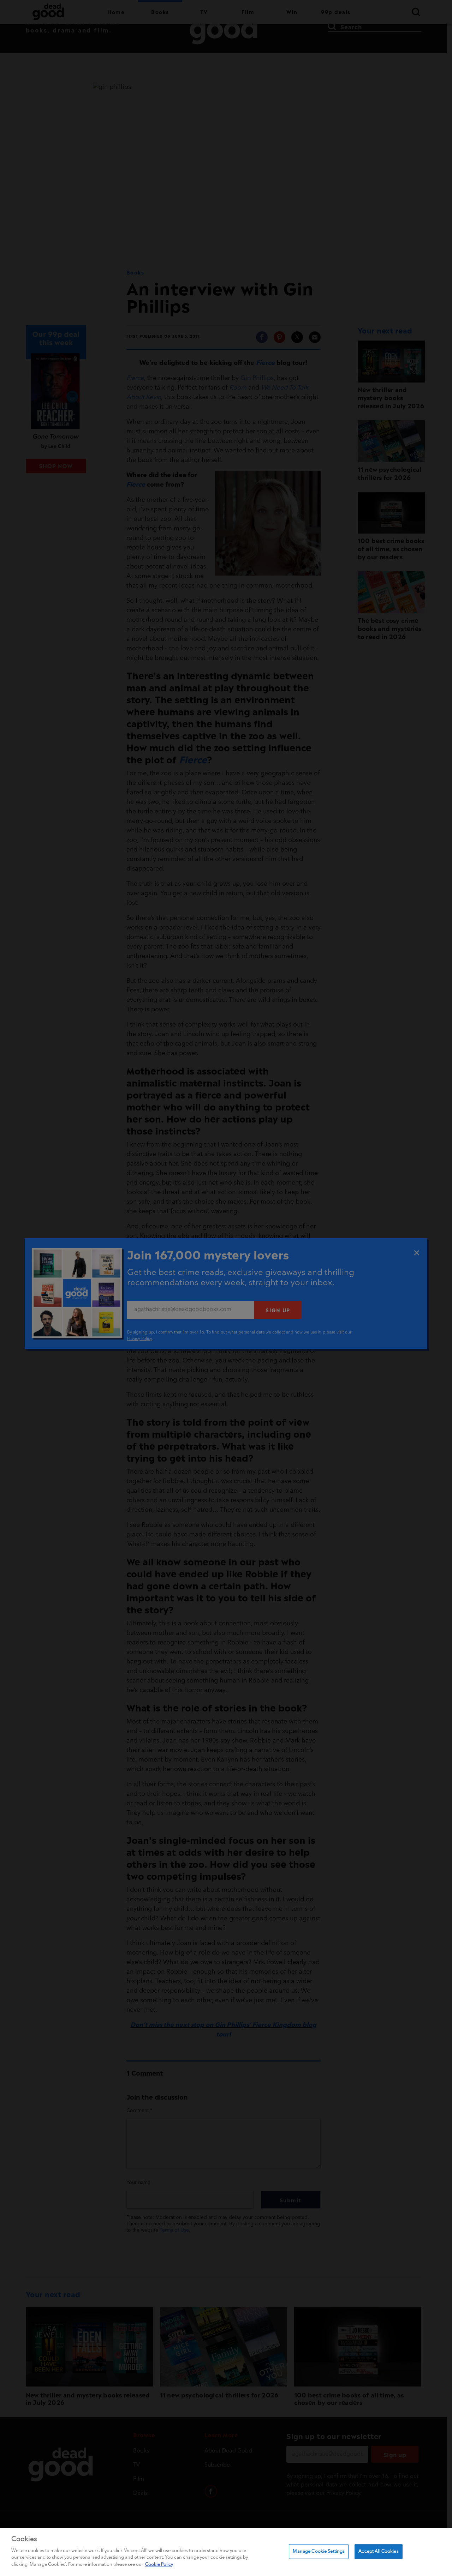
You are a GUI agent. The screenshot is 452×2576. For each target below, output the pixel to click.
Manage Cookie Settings (319, 2551)
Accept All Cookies (378, 2551)
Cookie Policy (159, 2564)
